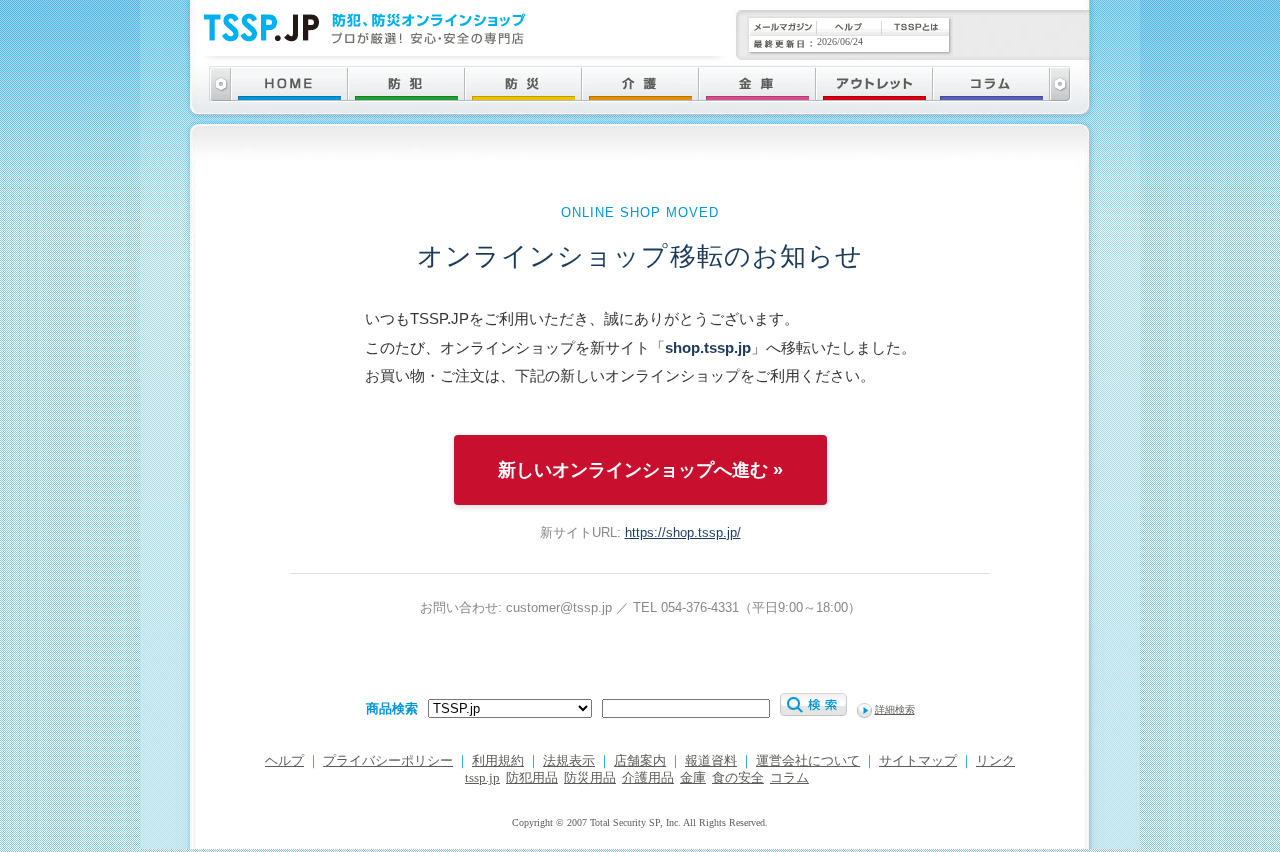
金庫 (693, 778)
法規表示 (569, 761)
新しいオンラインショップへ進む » (640, 470)
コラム (789, 778)
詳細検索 (895, 709)
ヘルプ (284, 761)
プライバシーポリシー (388, 761)
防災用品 (590, 778)
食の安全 (738, 778)
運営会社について (808, 761)
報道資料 (711, 761)
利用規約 (498, 761)
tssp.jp (482, 778)
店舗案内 (640, 761)
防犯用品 (532, 778)
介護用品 (648, 778)
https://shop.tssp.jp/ (683, 532)
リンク (995, 761)
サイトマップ (918, 761)
